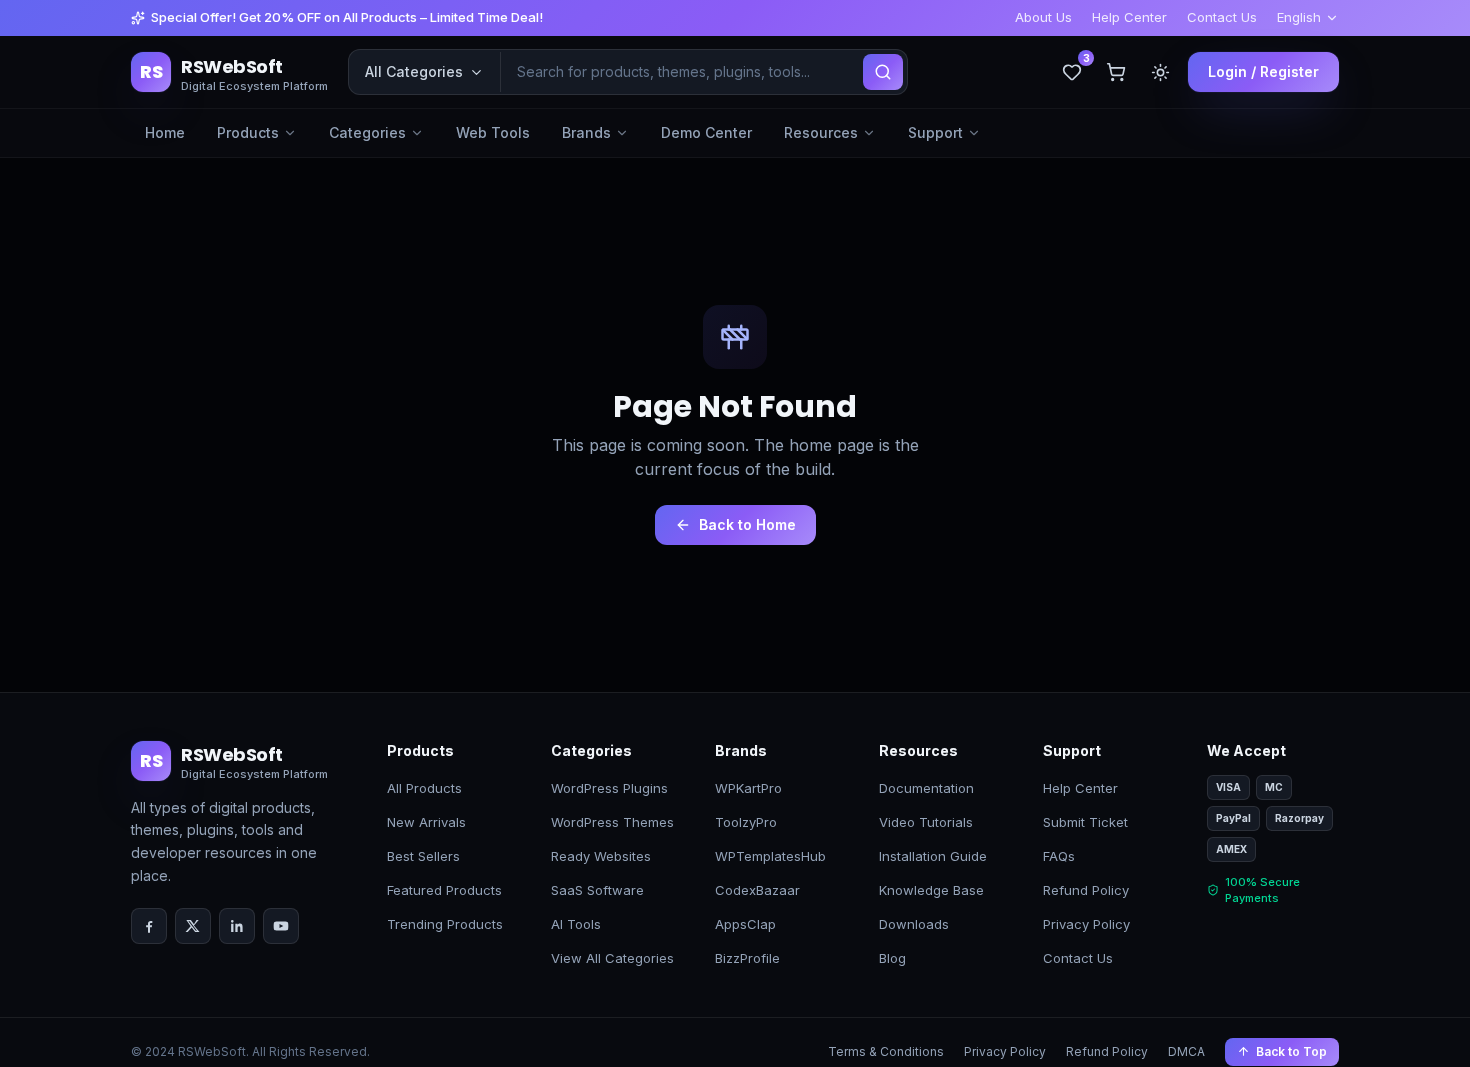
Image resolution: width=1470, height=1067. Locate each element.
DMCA (1186, 1051)
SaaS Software (597, 890)
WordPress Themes (612, 822)
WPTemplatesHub (770, 856)
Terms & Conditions (886, 1051)
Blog (892, 958)
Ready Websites (601, 856)
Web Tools (493, 132)
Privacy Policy (1086, 924)
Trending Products (445, 924)
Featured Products (444, 890)
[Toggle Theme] (1160, 72)
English (1299, 17)
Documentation (926, 788)
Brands (586, 132)
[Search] (883, 72)
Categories (367, 132)
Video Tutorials (926, 822)
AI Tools (576, 924)
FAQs (1059, 856)
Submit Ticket (1085, 822)
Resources (821, 132)
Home (165, 132)
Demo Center (706, 132)
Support (935, 132)
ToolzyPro (746, 822)
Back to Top (1291, 1051)
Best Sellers (423, 856)
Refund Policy (1086, 890)
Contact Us (1222, 17)
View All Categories (612, 958)
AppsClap (745, 924)
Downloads (914, 924)
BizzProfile (747, 958)
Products (248, 132)
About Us (1043, 17)
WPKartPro (748, 788)
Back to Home (747, 524)
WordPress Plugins (609, 788)
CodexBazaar (757, 890)
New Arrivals (426, 822)
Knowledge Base (931, 890)
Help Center (1129, 17)
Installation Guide (933, 856)
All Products (424, 788)
